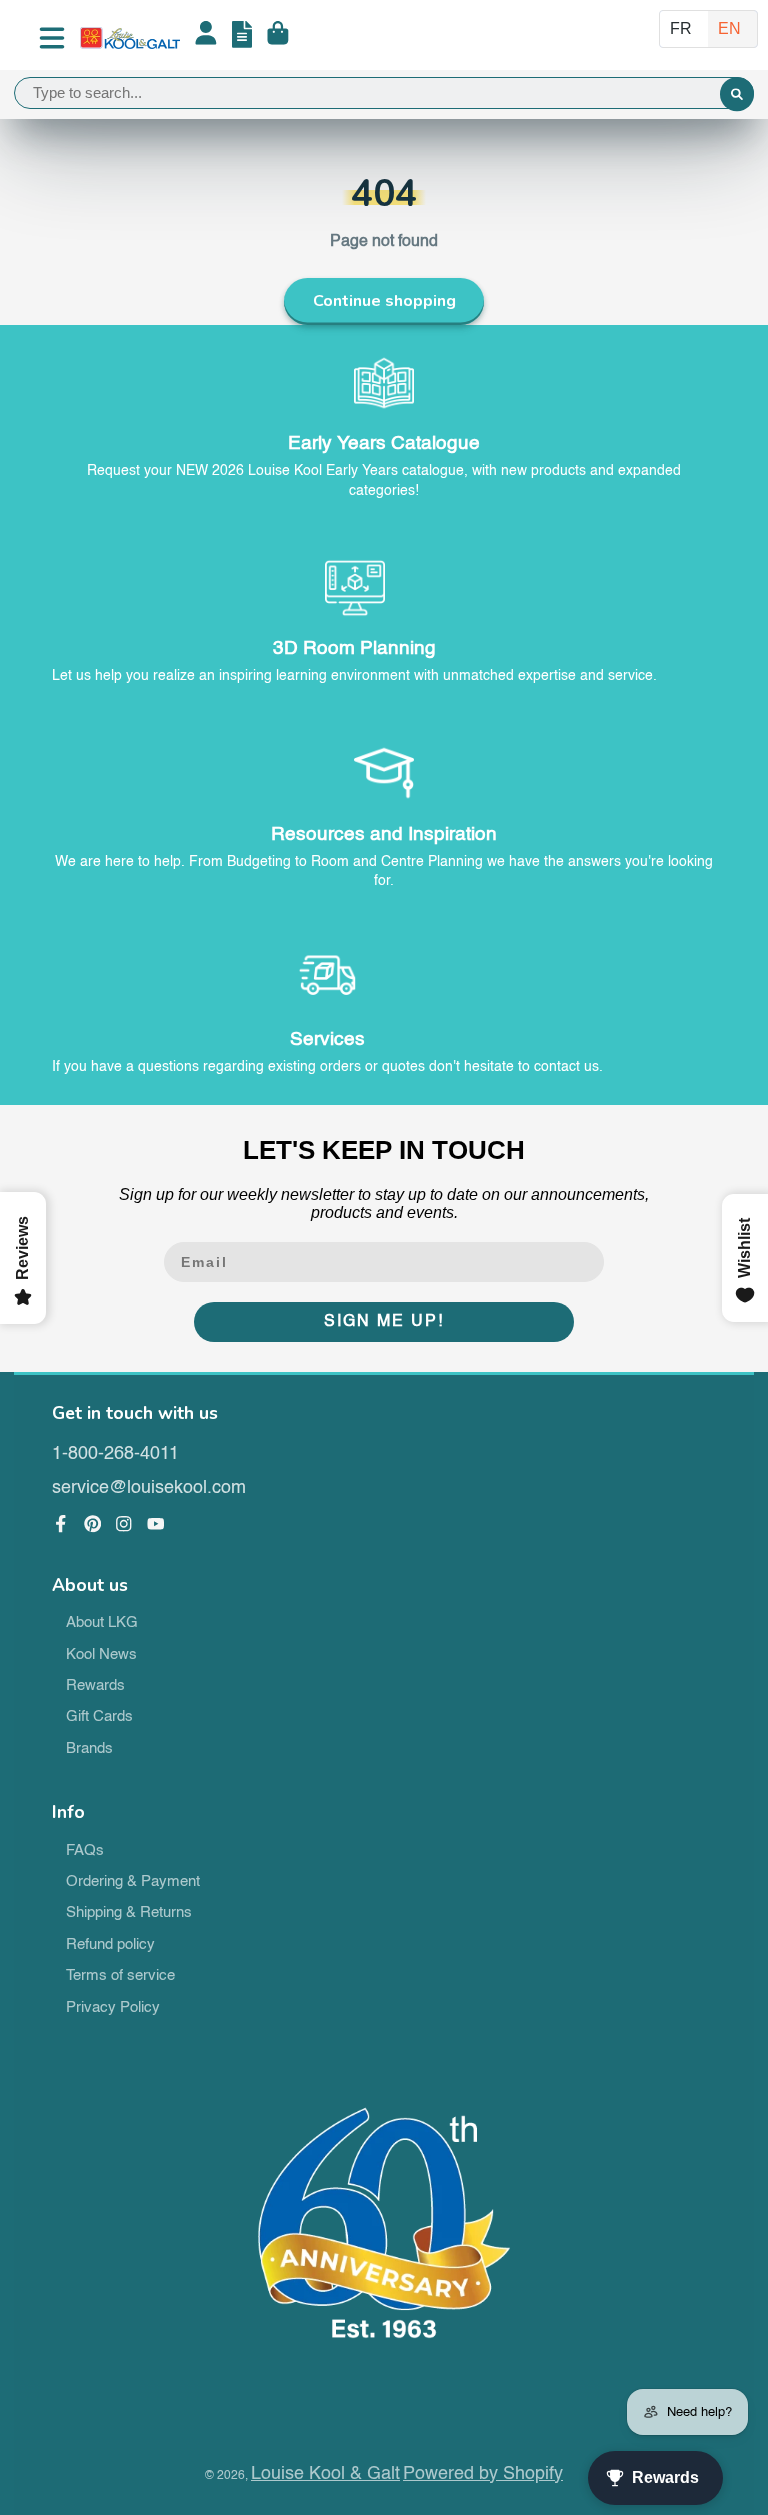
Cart (278, 38)
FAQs (85, 1851)
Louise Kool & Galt (325, 2474)
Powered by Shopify (483, 2474)
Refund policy (110, 1945)
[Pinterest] (93, 1524)
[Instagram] (124, 1524)
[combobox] (384, 93)
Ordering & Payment (133, 1882)
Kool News (101, 1655)
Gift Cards (99, 1717)
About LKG (102, 1623)
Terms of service (120, 1976)
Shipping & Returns (129, 1913)
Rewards (95, 1686)
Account (206, 38)
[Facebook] (61, 1524)
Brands (89, 1749)
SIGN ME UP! (384, 1322)
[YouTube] (156, 1524)
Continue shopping (384, 301)
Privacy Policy (113, 2008)
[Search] (737, 95)
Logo (130, 38)
